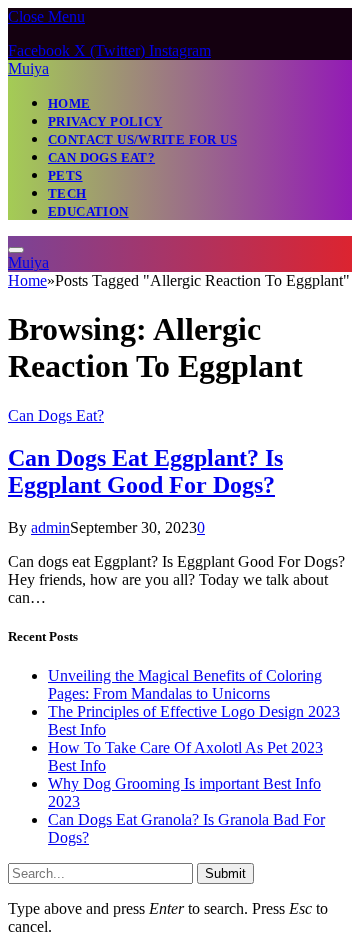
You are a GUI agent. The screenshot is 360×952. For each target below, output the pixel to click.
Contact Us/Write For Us (142, 139)
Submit (225, 873)
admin (50, 527)
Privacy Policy (105, 121)
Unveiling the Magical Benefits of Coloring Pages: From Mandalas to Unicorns (185, 684)
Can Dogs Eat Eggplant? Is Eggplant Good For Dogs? (145, 471)
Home (69, 103)
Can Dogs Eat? (101, 157)
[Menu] (16, 250)
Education (88, 211)
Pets (65, 175)
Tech (67, 193)
